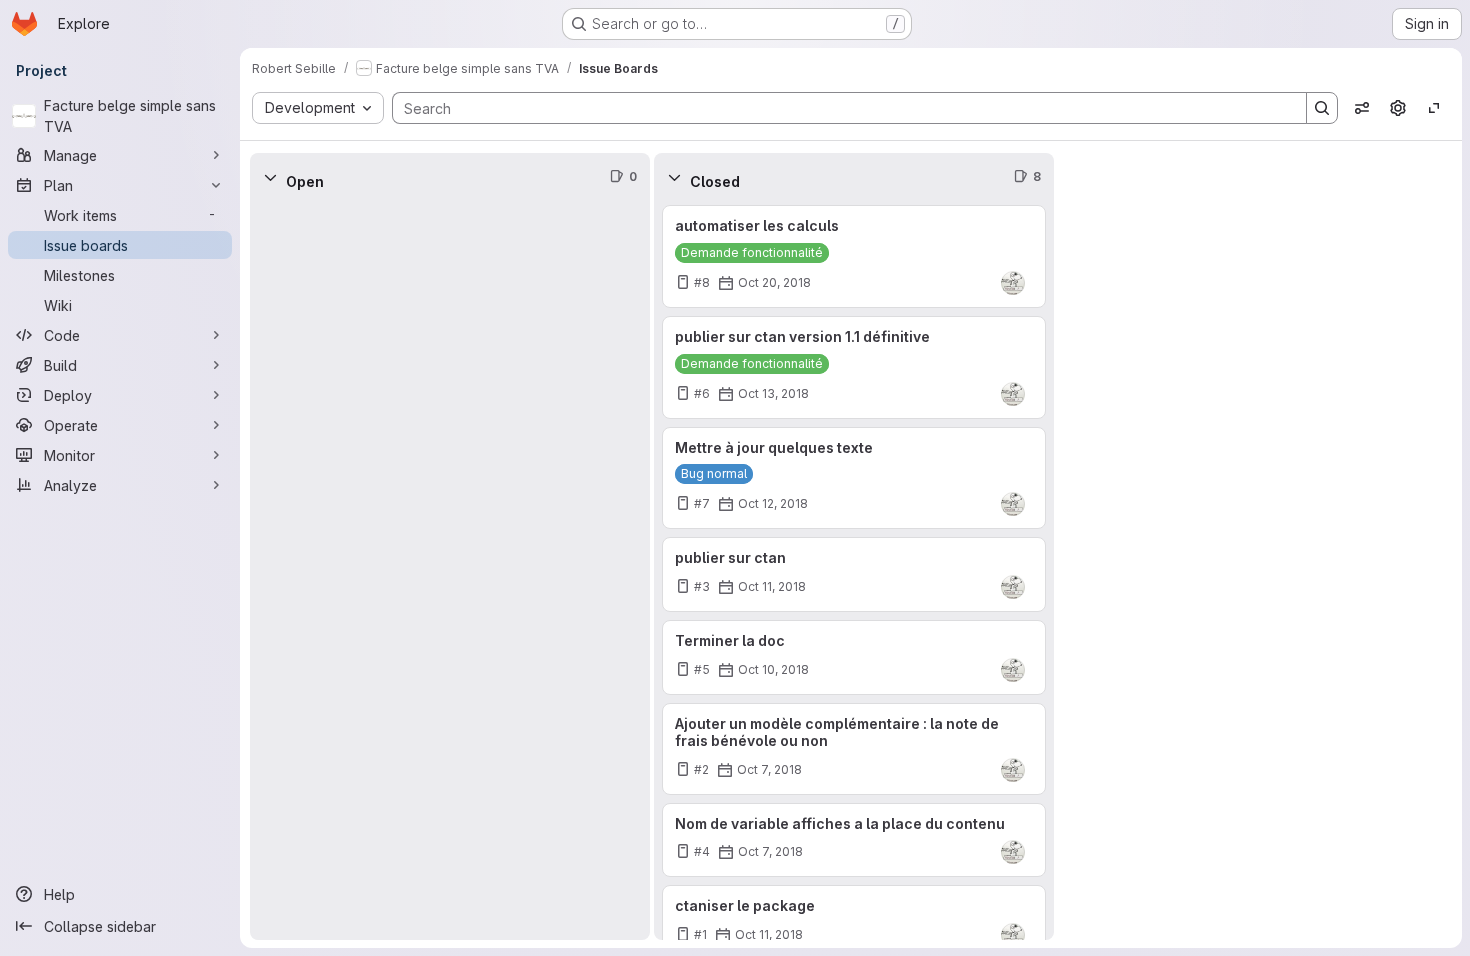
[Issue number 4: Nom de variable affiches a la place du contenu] (854, 840)
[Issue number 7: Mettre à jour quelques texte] (854, 478)
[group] (450, 570)
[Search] (1322, 108)
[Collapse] (270, 177)
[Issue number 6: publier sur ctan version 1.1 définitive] (854, 367)
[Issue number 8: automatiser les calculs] (854, 256)
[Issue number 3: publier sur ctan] (854, 574)
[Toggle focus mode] (1434, 108)
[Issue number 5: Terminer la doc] (854, 657)
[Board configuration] (1398, 108)
